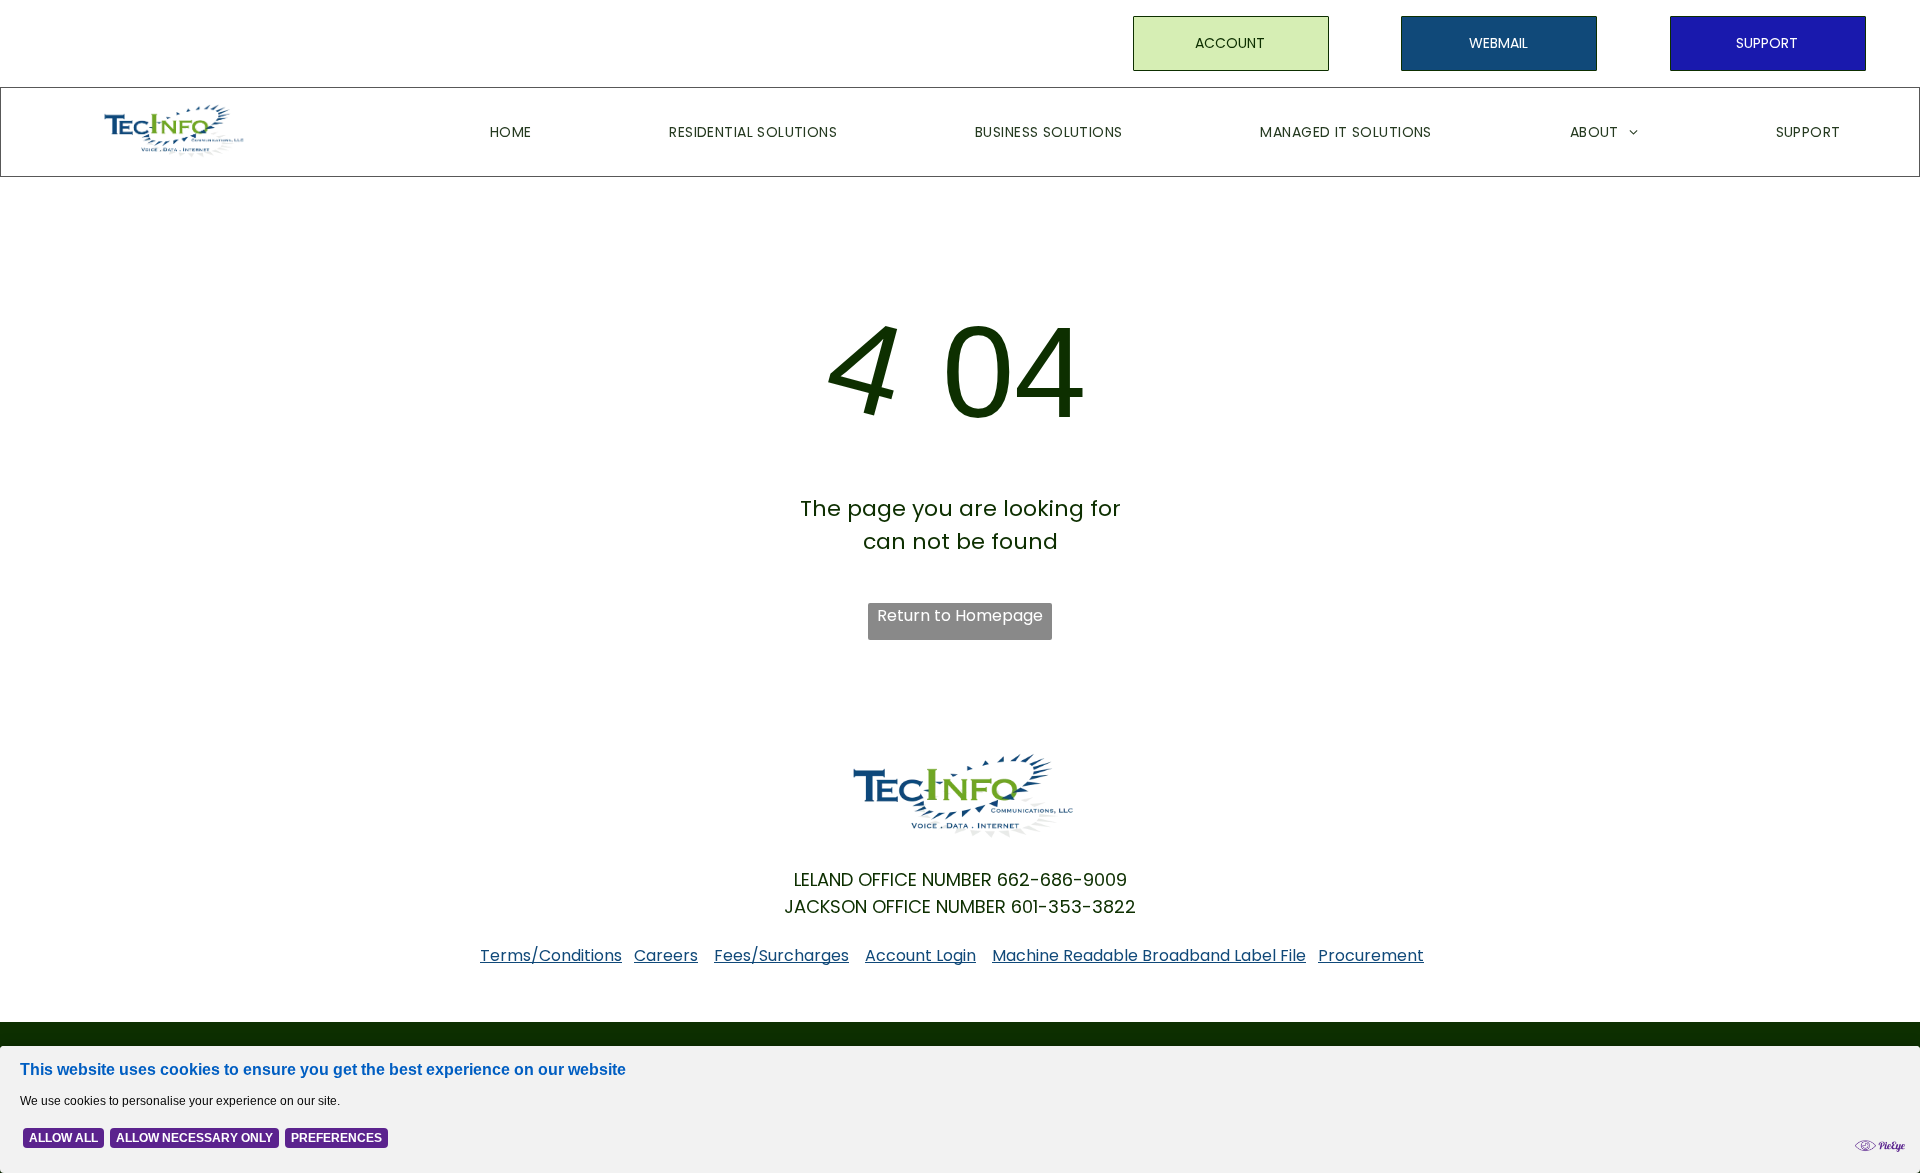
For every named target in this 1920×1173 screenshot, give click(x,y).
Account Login (920, 955)
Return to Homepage (960, 615)
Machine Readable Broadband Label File (1149, 955)
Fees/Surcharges (781, 955)
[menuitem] (481, 132)
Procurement (1371, 955)
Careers (666, 955)
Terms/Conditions (551, 955)
